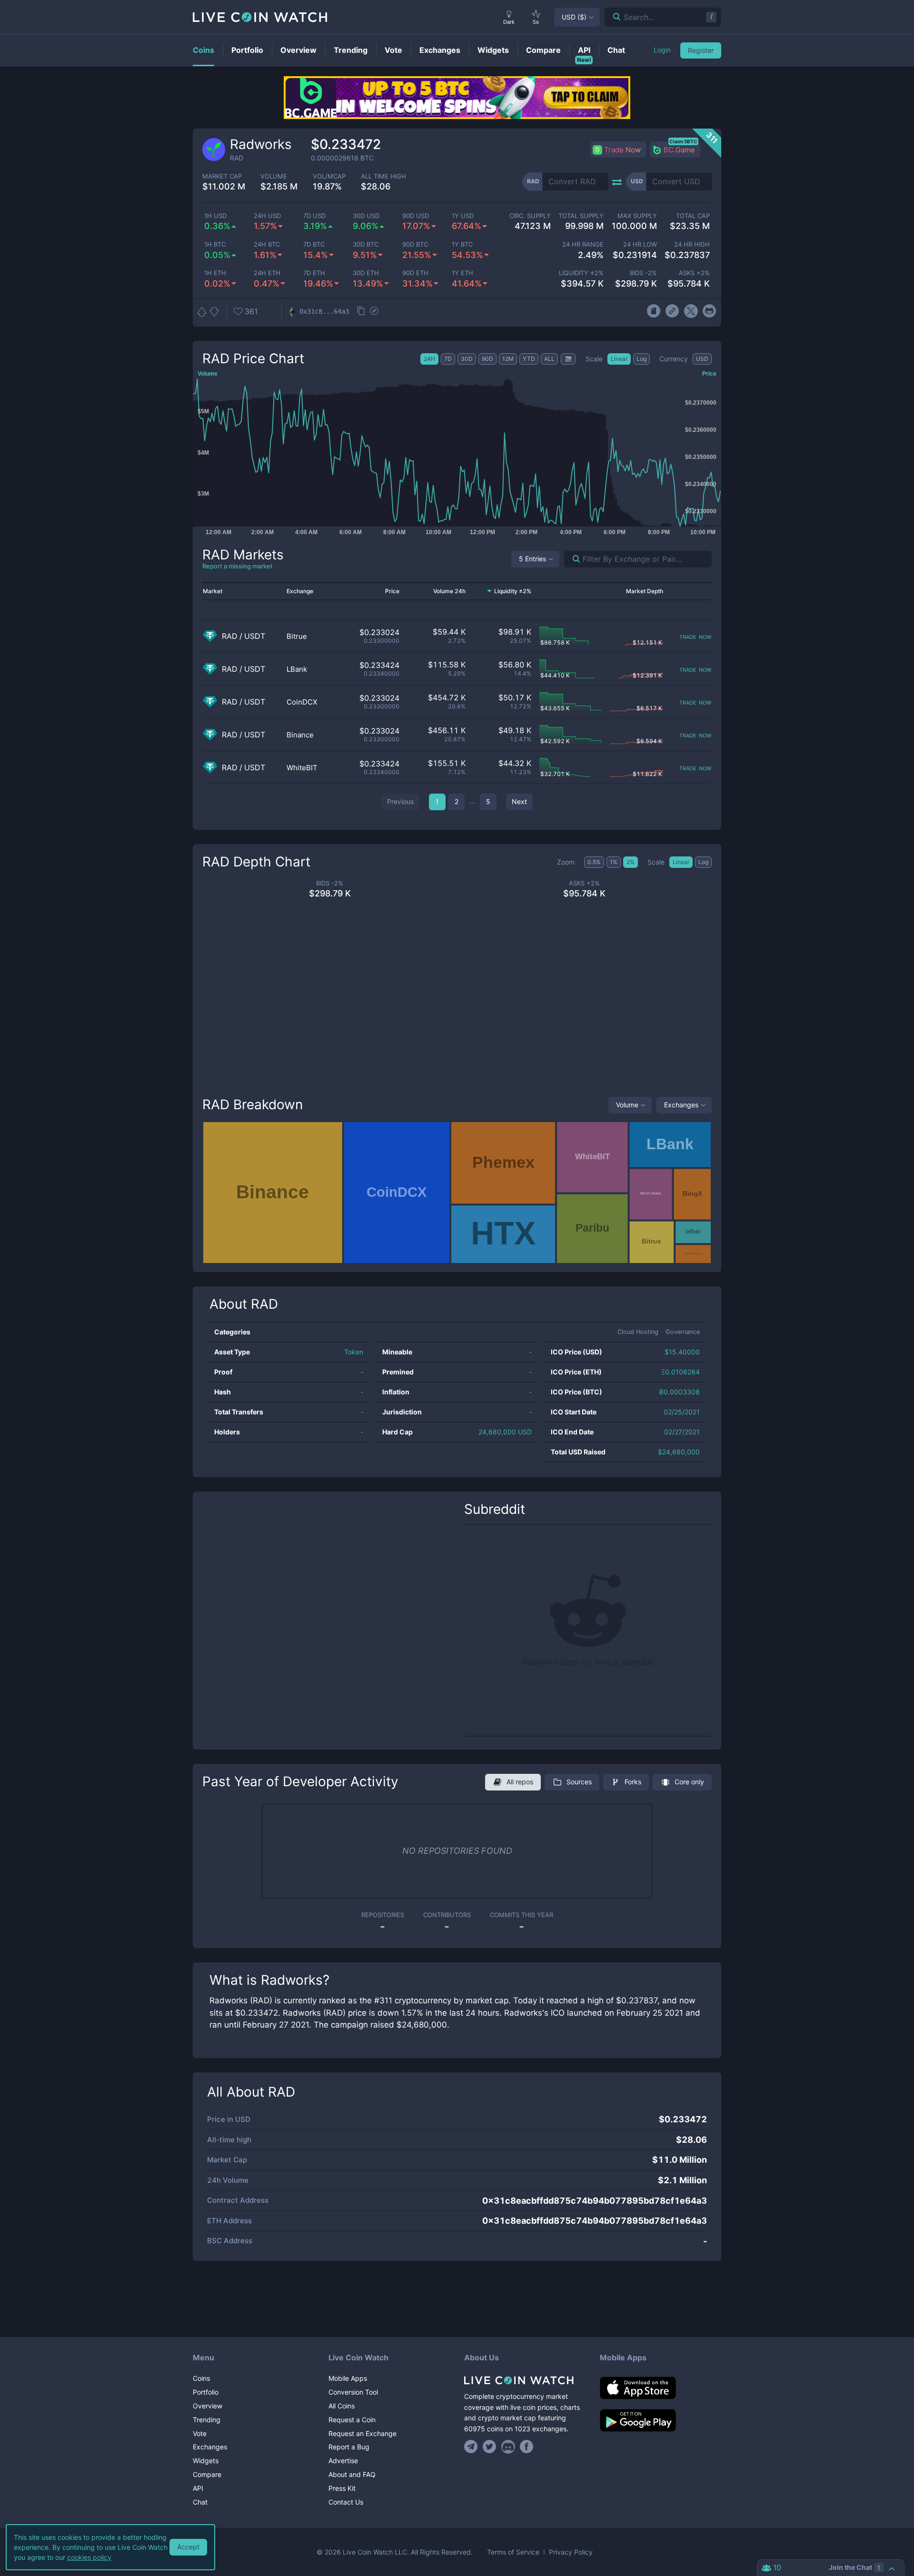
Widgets (206, 2461)
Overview (208, 2406)
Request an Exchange (363, 2433)
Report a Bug (349, 2447)
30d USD (366, 216)
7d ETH (314, 273)
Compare (207, 2474)
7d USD (314, 216)
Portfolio (206, 2392)
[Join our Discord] (508, 2447)
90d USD (416, 216)
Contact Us (346, 2502)
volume (274, 176)
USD (574, 17)
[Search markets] (572, 559)
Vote (200, 2433)
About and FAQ (352, 2474)
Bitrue (297, 636)
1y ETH (462, 273)
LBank (297, 669)
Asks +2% (694, 273)
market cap (222, 176)
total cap (693, 216)
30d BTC (366, 244)
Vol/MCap (329, 176)
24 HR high (692, 244)
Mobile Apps (348, 2378)
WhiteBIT (302, 768)
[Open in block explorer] (374, 312)
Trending (207, 2420)
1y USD (463, 216)
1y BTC (462, 244)
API (198, 2488)
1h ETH (215, 273)
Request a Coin (352, 2420)
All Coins (342, 2406)
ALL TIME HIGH (383, 176)
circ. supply (530, 216)
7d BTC (314, 244)
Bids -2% (643, 273)
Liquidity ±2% (581, 273)
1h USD (215, 216)
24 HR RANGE (583, 244)
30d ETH (366, 273)
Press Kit (342, 2488)
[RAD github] (710, 311)
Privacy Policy (571, 2552)
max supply (637, 216)
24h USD (267, 216)
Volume (627, 1105)
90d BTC (415, 244)
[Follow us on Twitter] (490, 2447)
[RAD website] (672, 311)
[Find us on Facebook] (527, 2447)
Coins (201, 2378)
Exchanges (681, 1105)
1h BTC (215, 244)
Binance (300, 735)
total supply (581, 216)
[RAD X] (691, 311)
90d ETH (415, 273)
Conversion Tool (353, 2392)
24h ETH (267, 273)
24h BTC (267, 244)
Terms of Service (513, 2552)
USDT (255, 636)
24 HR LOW (640, 244)
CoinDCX (302, 702)
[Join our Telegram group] (472, 2447)
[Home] (525, 2380)
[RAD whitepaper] (653, 311)
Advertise (343, 2461)
